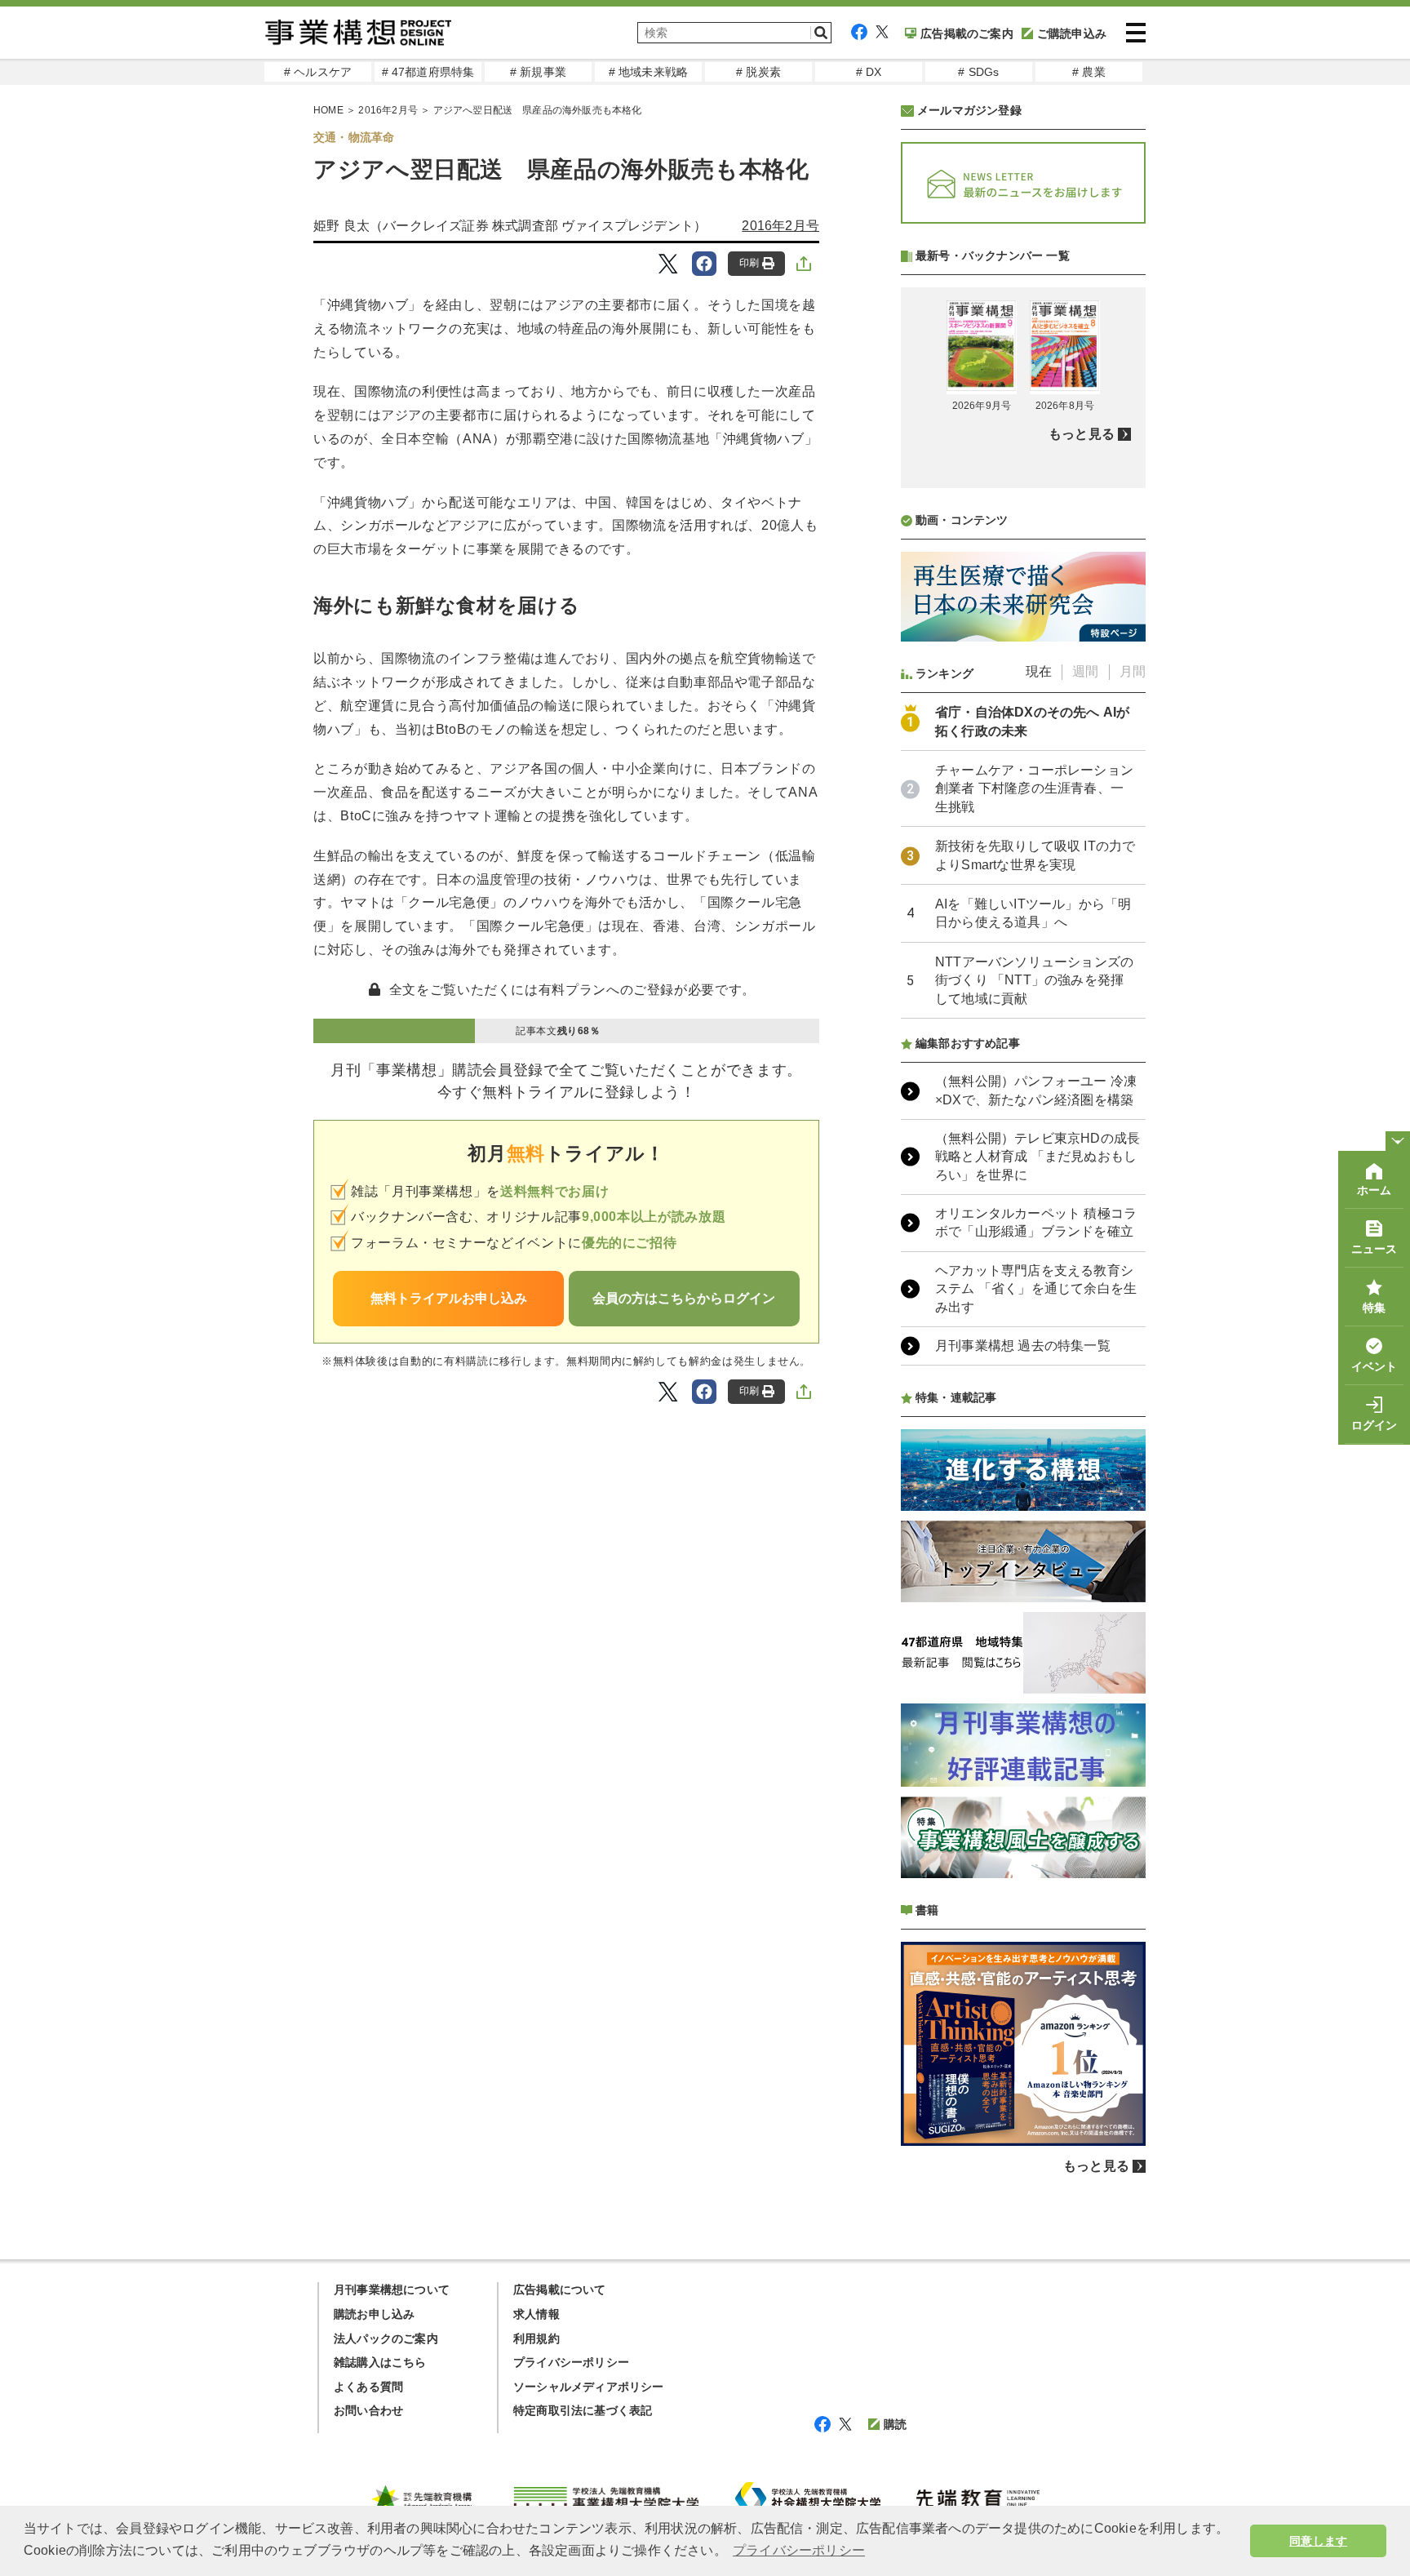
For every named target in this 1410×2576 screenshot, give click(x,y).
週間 (1085, 671)
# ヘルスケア (318, 72)
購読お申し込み (374, 2314)
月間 (1133, 671)
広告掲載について (560, 2290)
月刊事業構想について (392, 2290)
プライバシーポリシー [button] (799, 2550)
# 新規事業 (538, 72)
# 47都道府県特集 (428, 72)
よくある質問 (368, 2387)
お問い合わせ (368, 2410)
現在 (1039, 671)
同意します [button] (1318, 2541)
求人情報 (537, 2314)
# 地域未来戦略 (649, 72)
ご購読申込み (1072, 33)
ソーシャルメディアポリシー (589, 2387)
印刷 (749, 263)
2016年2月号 (388, 110)
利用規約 (537, 2338)
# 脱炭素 (758, 72)
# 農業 (1089, 72)
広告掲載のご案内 (967, 33)
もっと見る (1082, 434)
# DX (869, 72)
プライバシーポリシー (571, 2362)
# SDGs (978, 72)
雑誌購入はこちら (380, 2362)
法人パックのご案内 (386, 2338)
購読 (895, 2424)
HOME (328, 110)
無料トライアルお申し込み (449, 1298)
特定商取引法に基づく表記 (583, 2410)
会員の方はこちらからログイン (684, 1298)
